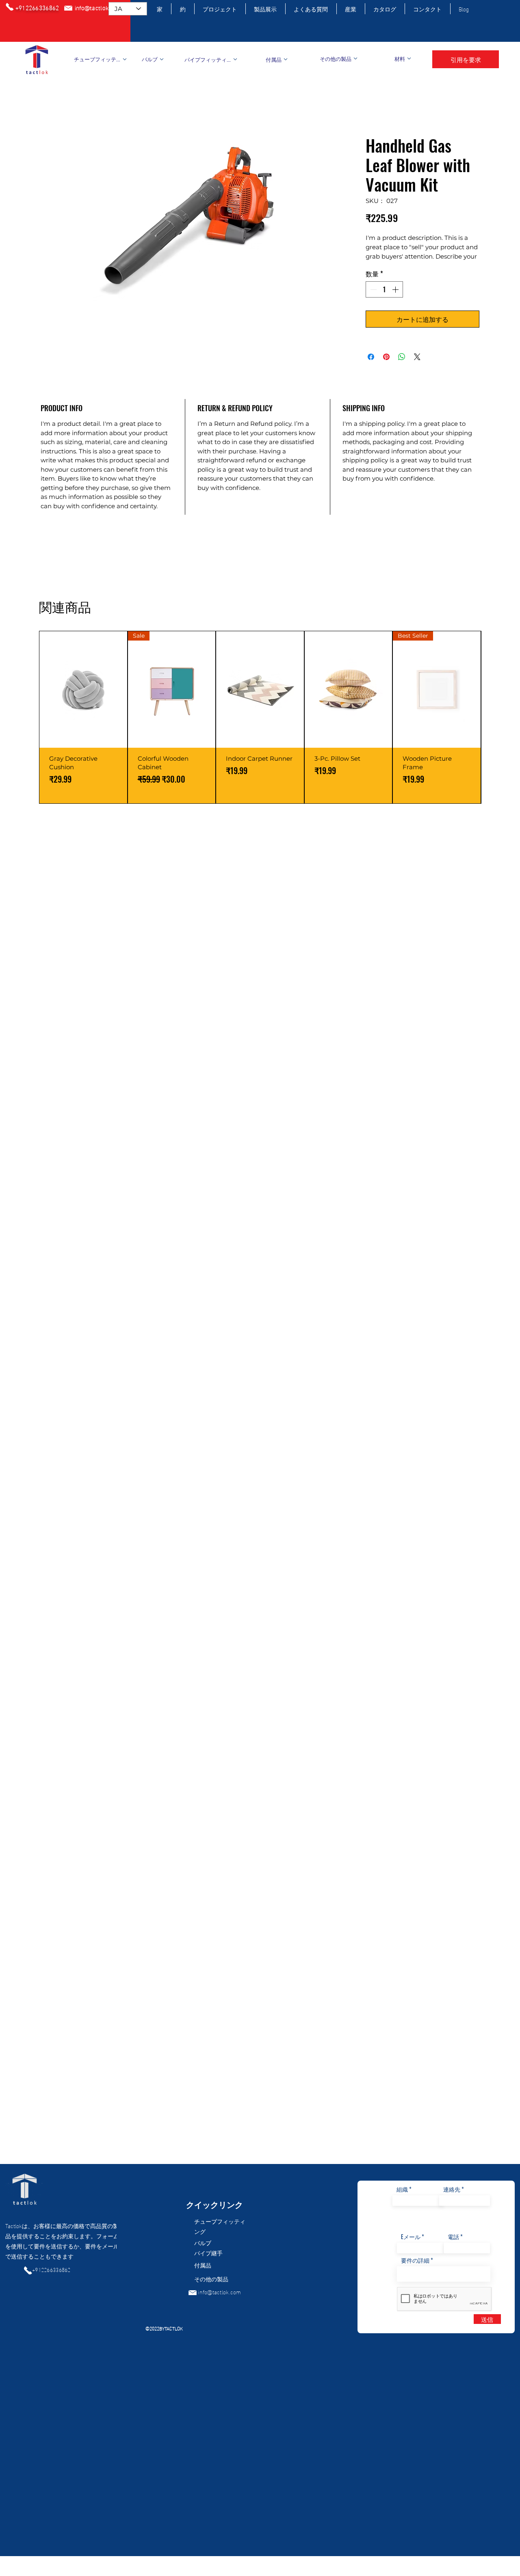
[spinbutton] (384, 289)
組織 (402, 2189)
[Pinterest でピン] (386, 357)
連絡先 (452, 2189)
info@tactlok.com (219, 2292)
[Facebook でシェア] (371, 357)
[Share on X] (417, 357)
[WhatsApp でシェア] (402, 357)
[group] (260, 717)
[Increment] (396, 289)
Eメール (411, 2237)
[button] (466, 59)
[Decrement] (373, 289)
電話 (453, 2237)
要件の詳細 (415, 2260)
